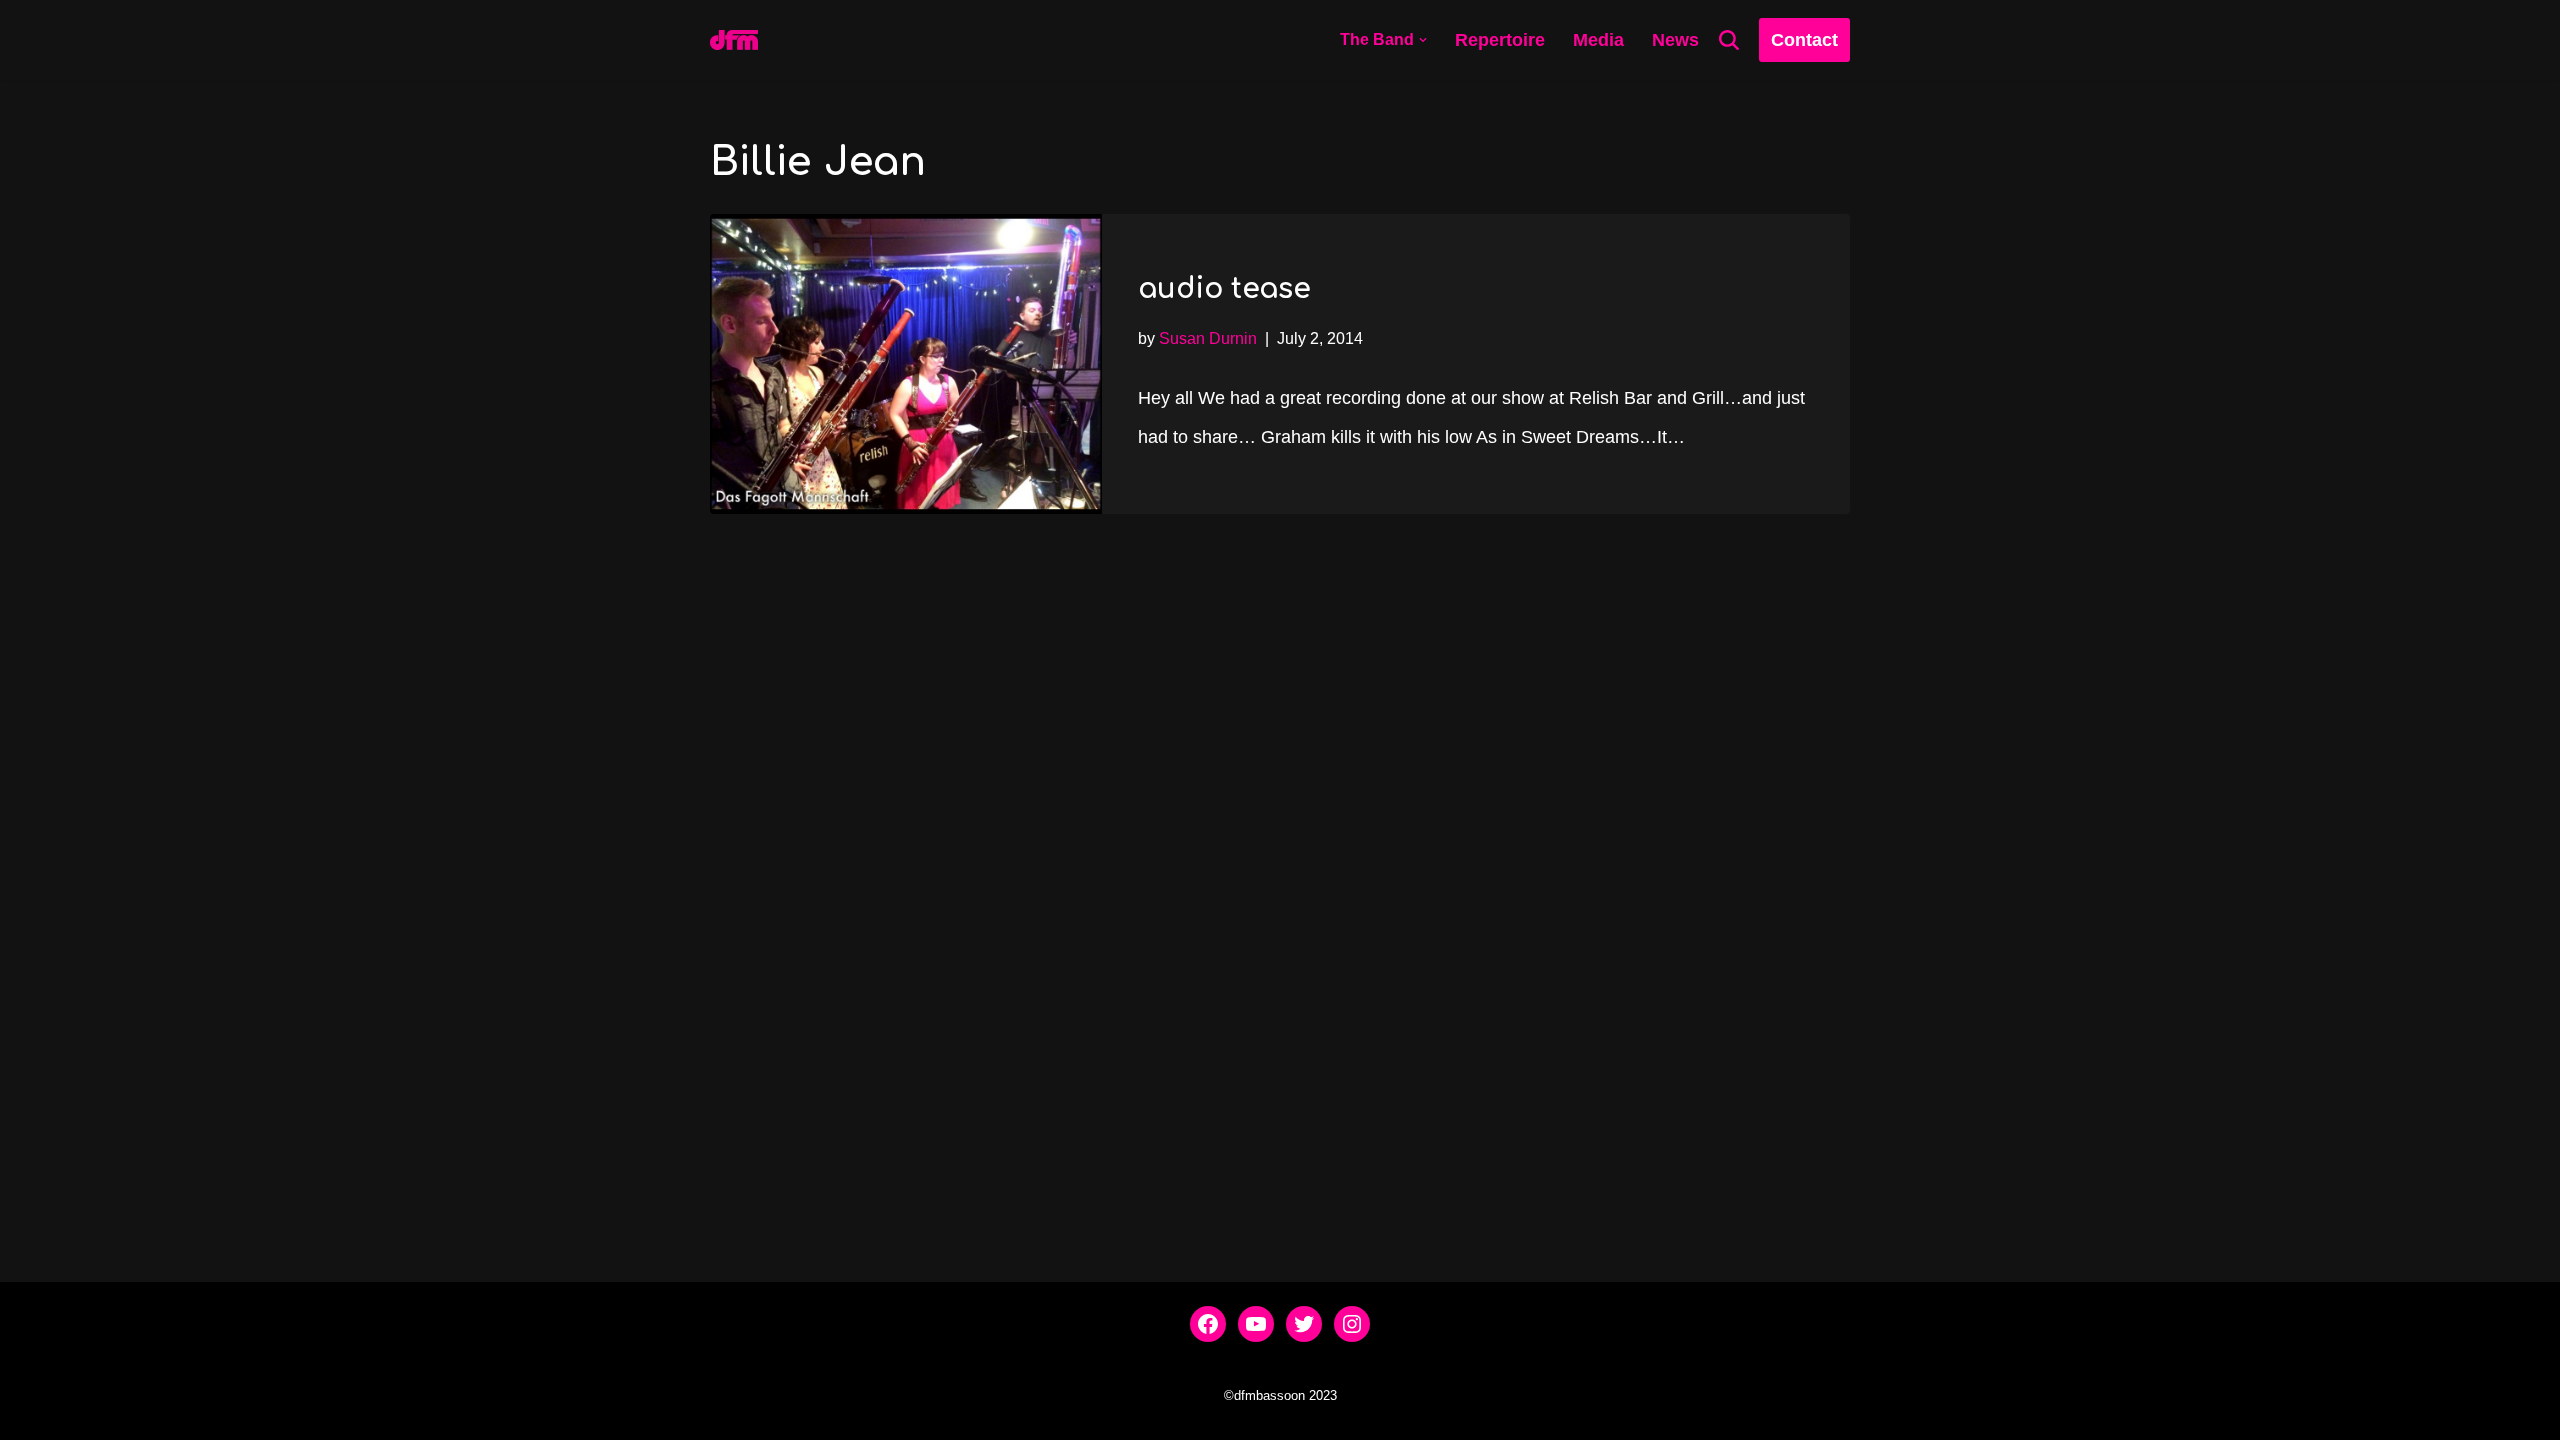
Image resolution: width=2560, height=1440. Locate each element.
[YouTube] (1256, 1324)
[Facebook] (1208, 1324)
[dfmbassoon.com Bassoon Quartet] (734, 40)
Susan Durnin (1208, 338)
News (1675, 40)
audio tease (1224, 289)
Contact (1804, 40)
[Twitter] (1304, 1324)
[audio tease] (906, 364)
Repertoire (1500, 40)
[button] (1423, 40)
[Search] (1729, 40)
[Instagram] (1352, 1324)
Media (1598, 40)
